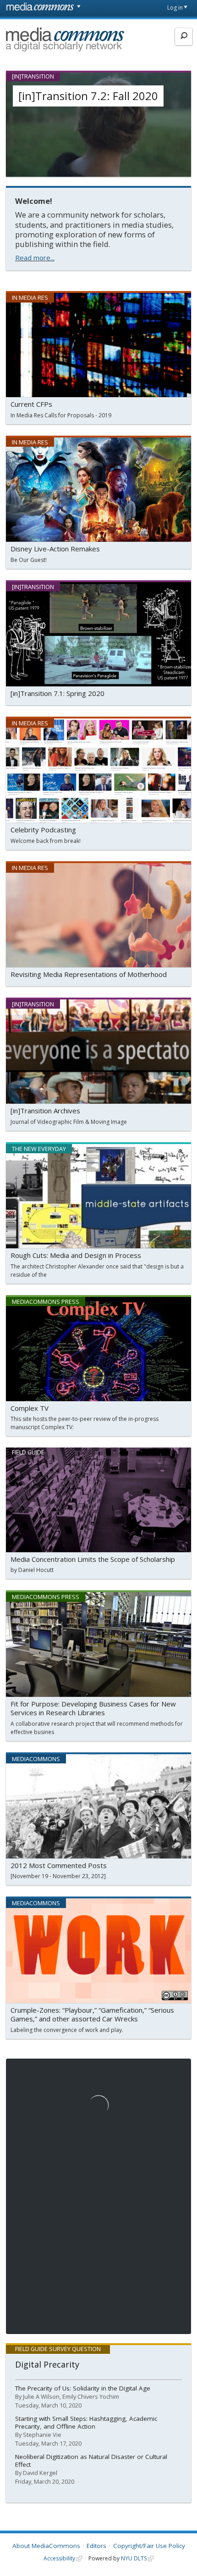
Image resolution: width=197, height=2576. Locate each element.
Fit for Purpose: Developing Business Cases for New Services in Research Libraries (93, 1708)
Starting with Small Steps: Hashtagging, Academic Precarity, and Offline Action (86, 2422)
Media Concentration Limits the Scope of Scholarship (93, 1559)
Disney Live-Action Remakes (55, 549)
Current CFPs (31, 404)
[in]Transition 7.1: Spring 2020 (57, 693)
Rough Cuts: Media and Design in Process (76, 1255)
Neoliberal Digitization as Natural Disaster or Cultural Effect (91, 2461)
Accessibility (59, 2558)
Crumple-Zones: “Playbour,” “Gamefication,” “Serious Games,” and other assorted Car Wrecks (92, 2015)
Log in (175, 8)
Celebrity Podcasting (43, 830)
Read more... (35, 258)
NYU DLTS (134, 2558)
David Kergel (40, 2473)
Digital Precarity (47, 2364)
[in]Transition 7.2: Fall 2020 (88, 96)
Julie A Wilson (41, 2396)
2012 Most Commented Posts (59, 1865)
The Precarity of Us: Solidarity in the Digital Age (83, 2388)
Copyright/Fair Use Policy (149, 2546)
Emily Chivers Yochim (91, 2396)
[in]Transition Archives (45, 1111)
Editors (96, 2546)
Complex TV (30, 1408)
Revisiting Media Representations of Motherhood (89, 974)
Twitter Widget (30, 2062)
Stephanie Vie (42, 2435)
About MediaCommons (46, 2546)
